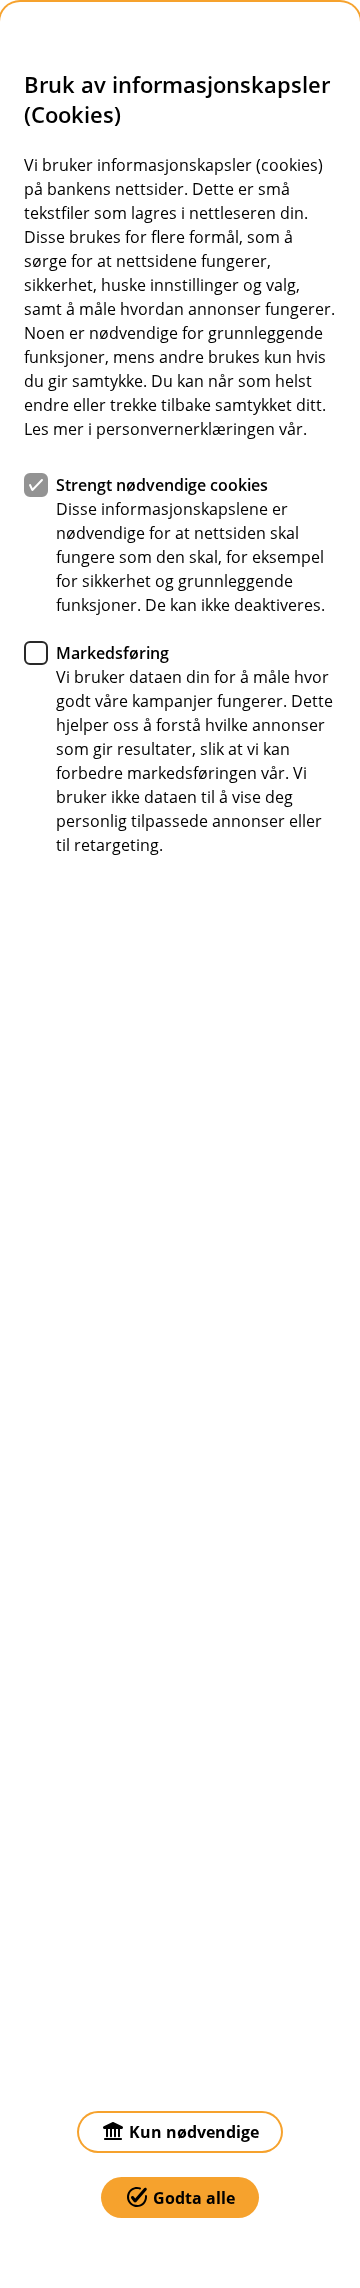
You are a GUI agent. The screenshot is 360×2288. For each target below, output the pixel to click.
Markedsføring (112, 653)
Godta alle (194, 2198)
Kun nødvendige (194, 2132)
